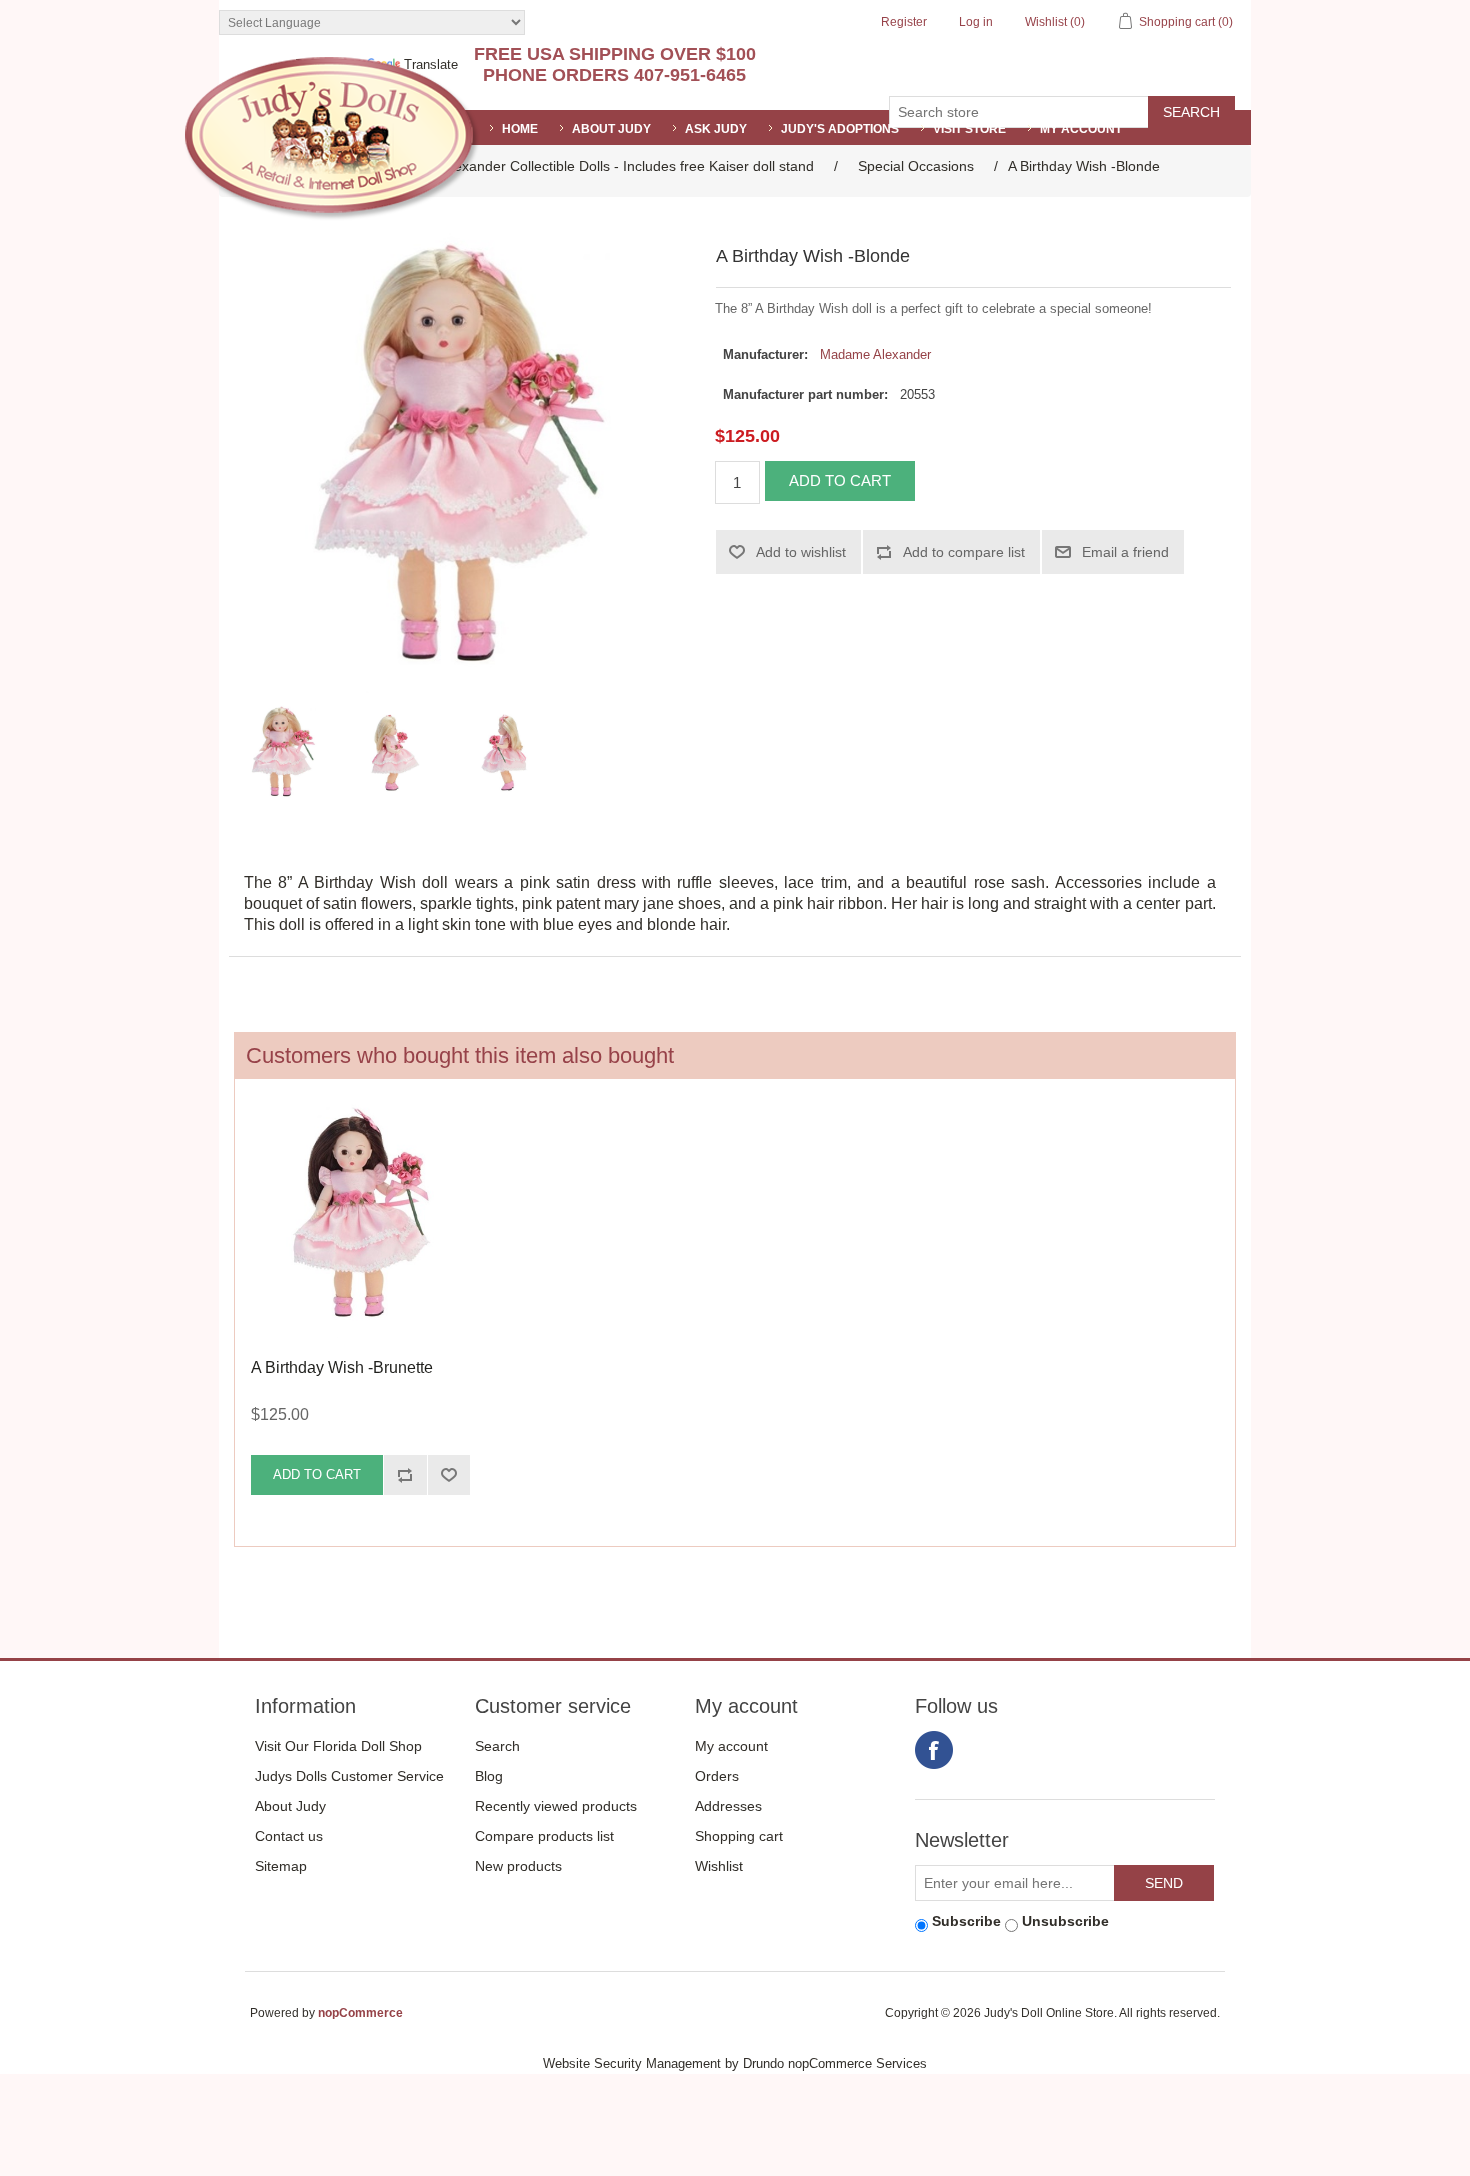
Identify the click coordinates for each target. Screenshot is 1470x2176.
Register (904, 22)
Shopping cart (739, 1836)
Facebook (934, 1750)
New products (518, 1866)
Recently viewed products (556, 1806)
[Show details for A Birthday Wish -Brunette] (361, 1219)
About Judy (290, 1806)
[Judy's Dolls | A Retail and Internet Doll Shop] (332, 139)
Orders (717, 1776)
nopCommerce (360, 2013)
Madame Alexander (875, 354)
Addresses (728, 1806)
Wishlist (719, 1866)
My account (1081, 129)
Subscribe (966, 1921)
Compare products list (544, 1836)
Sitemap (281, 1866)
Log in (976, 22)
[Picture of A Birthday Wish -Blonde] (284, 753)
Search (497, 1746)
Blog (489, 1776)
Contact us (289, 1836)
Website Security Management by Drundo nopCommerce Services (735, 2063)
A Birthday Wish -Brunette (342, 1367)
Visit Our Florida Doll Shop (338, 1746)
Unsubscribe (1065, 1921)
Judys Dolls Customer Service (349, 1776)
